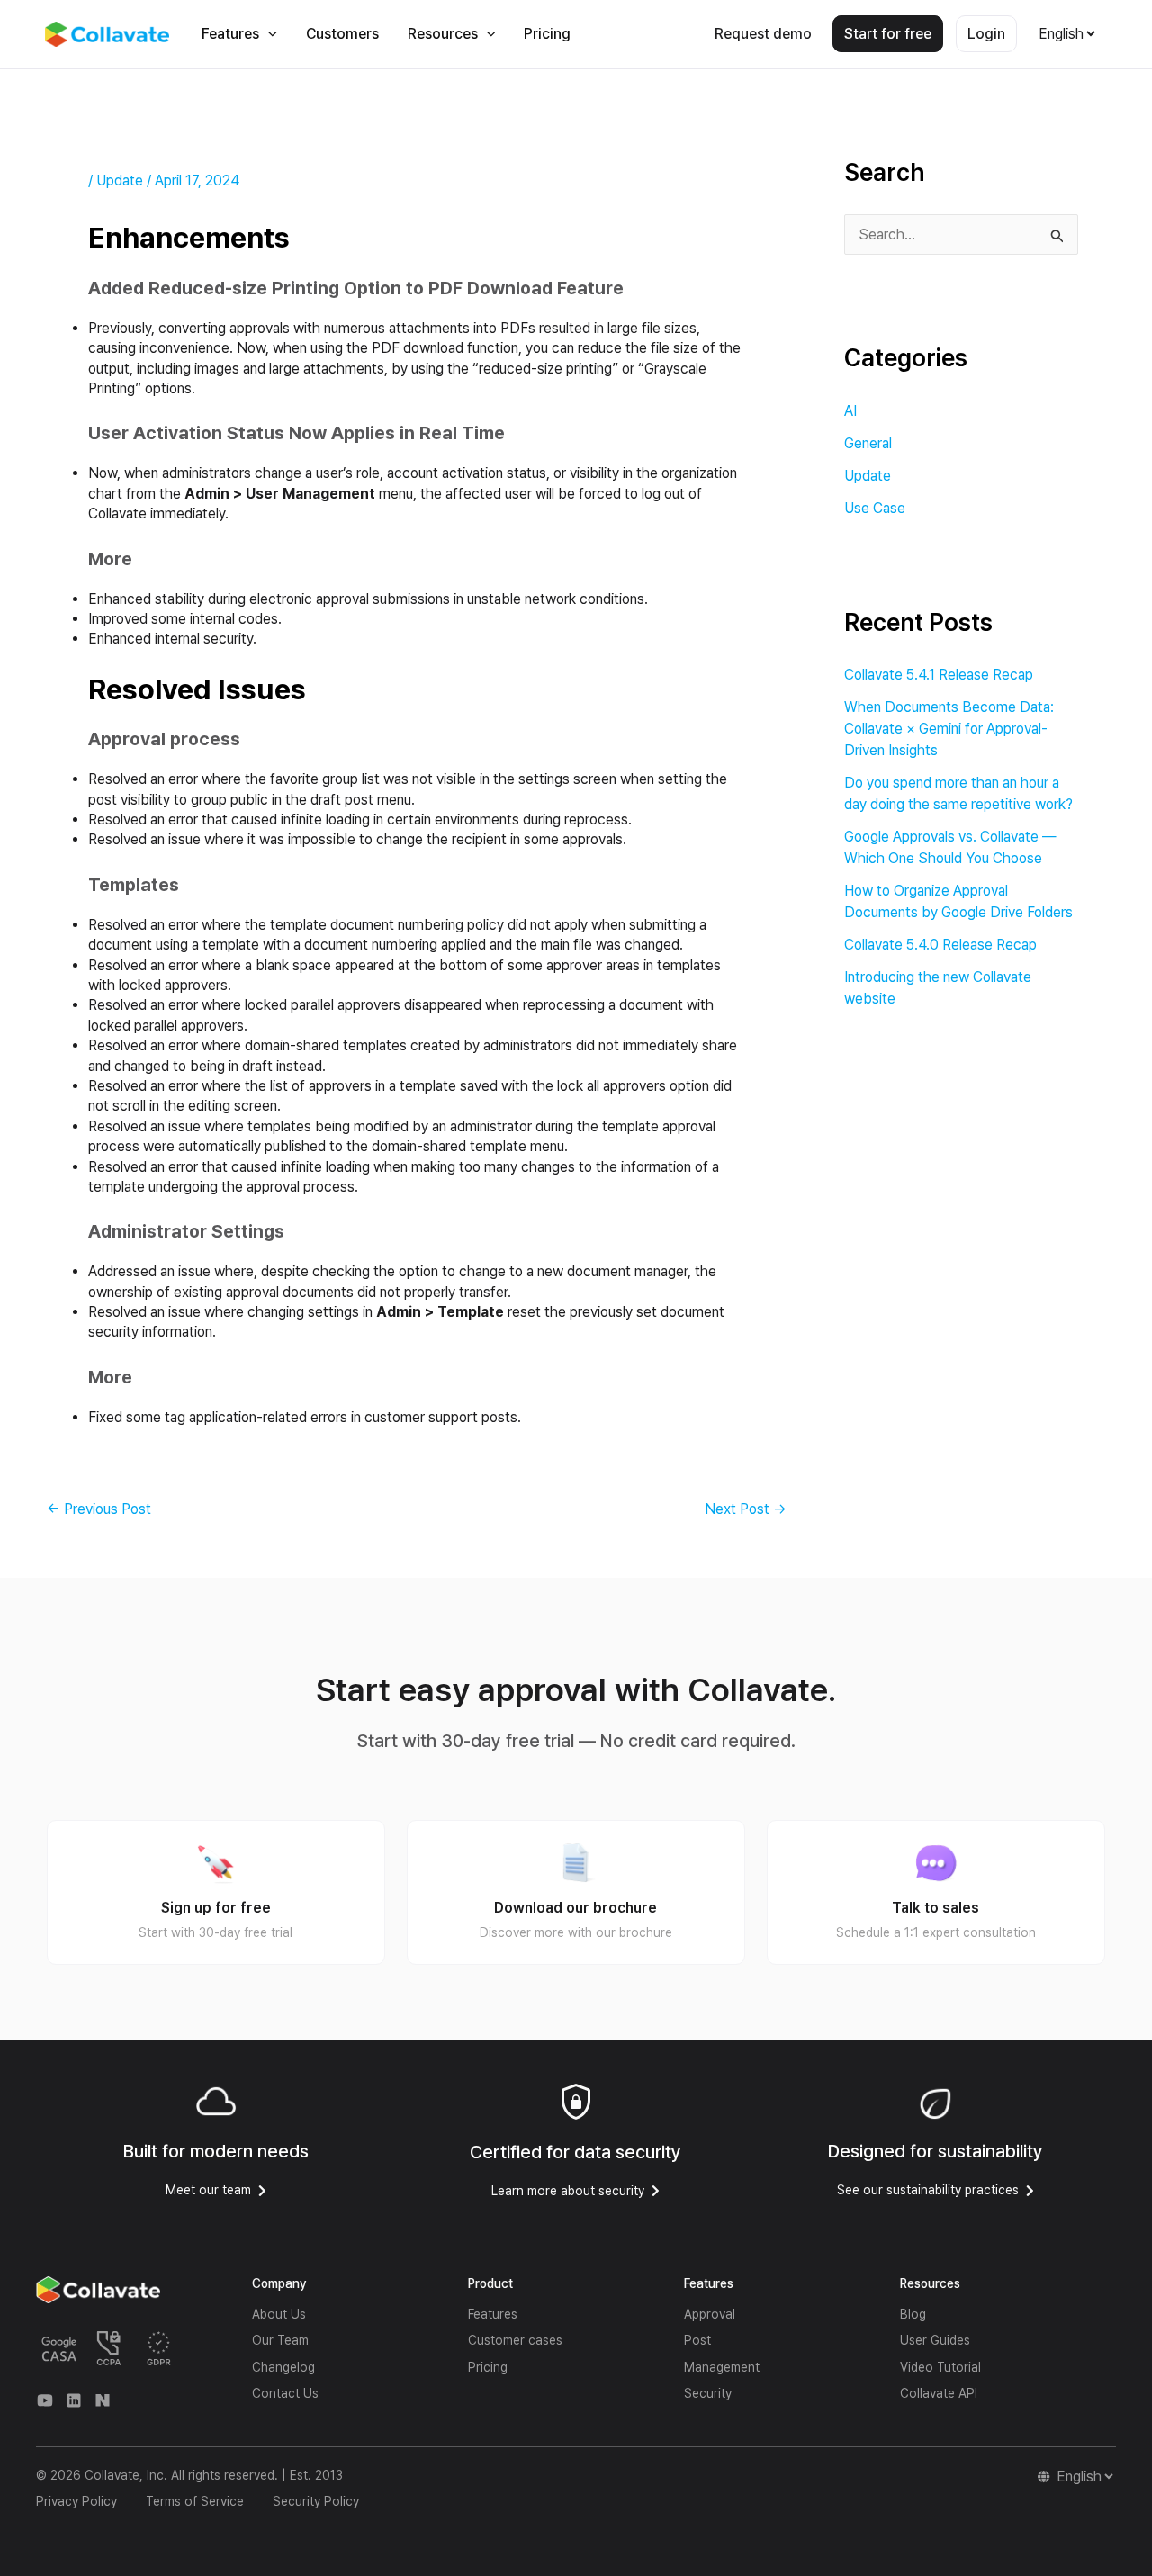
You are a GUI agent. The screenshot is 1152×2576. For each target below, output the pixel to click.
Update (120, 180)
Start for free (888, 34)
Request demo (763, 34)
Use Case (875, 508)
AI (850, 411)
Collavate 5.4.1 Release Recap (939, 675)
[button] (268, 34)
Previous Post (99, 1509)
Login (986, 34)
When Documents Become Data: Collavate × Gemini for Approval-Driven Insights (949, 729)
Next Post (746, 1509)
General (868, 443)
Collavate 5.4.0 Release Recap (940, 945)
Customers (342, 34)
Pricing (547, 34)
